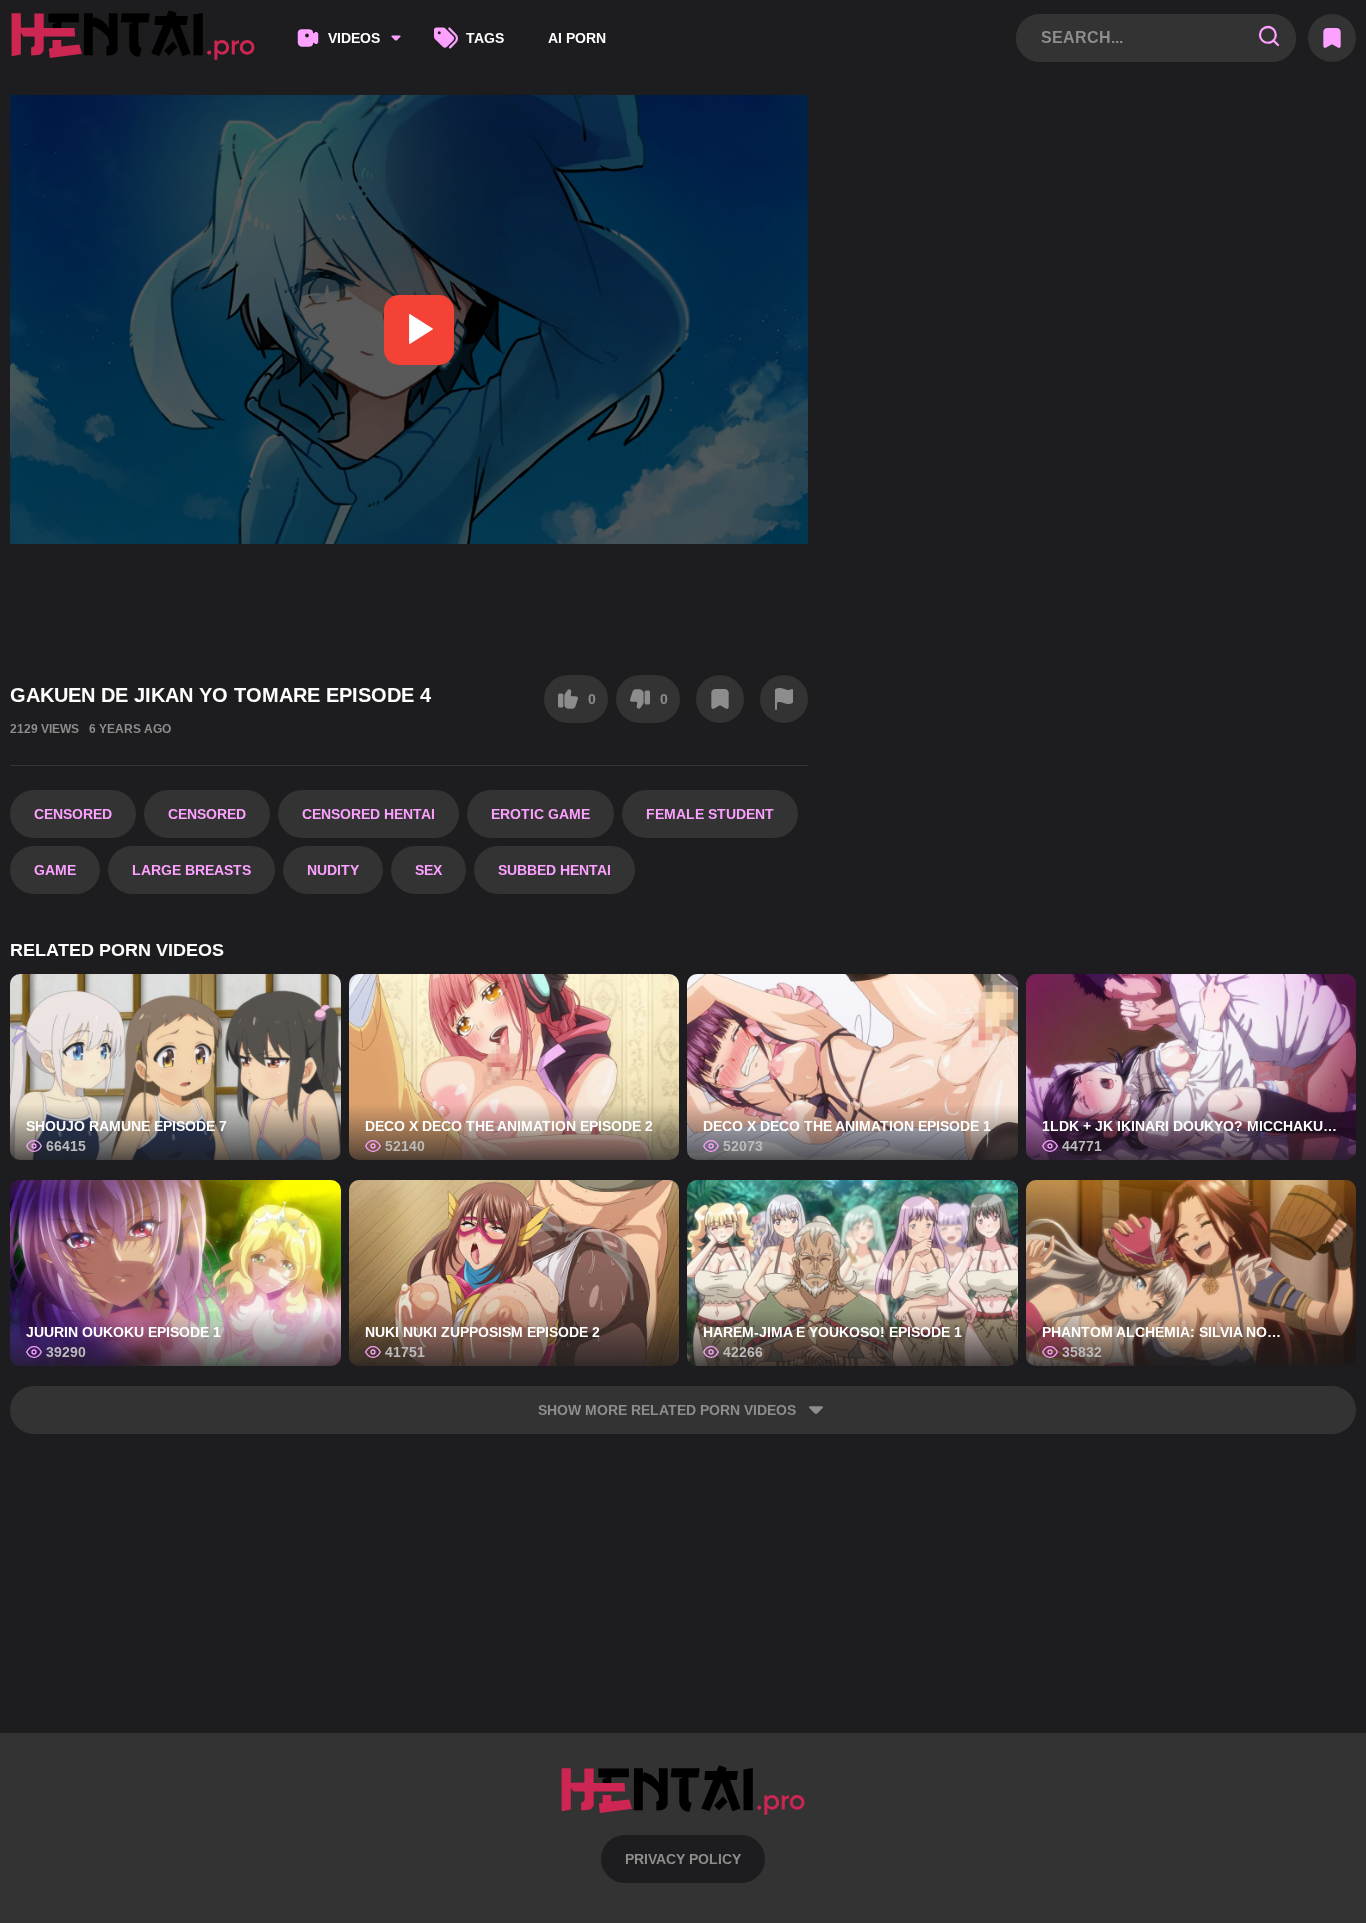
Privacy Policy (683, 1859)
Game (55, 870)
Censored (73, 814)
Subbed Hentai (554, 870)
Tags (485, 38)
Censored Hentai (368, 814)
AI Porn (577, 38)
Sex (428, 870)
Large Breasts (191, 870)
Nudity (333, 870)
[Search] (1269, 37)
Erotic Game (540, 814)
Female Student (710, 814)
